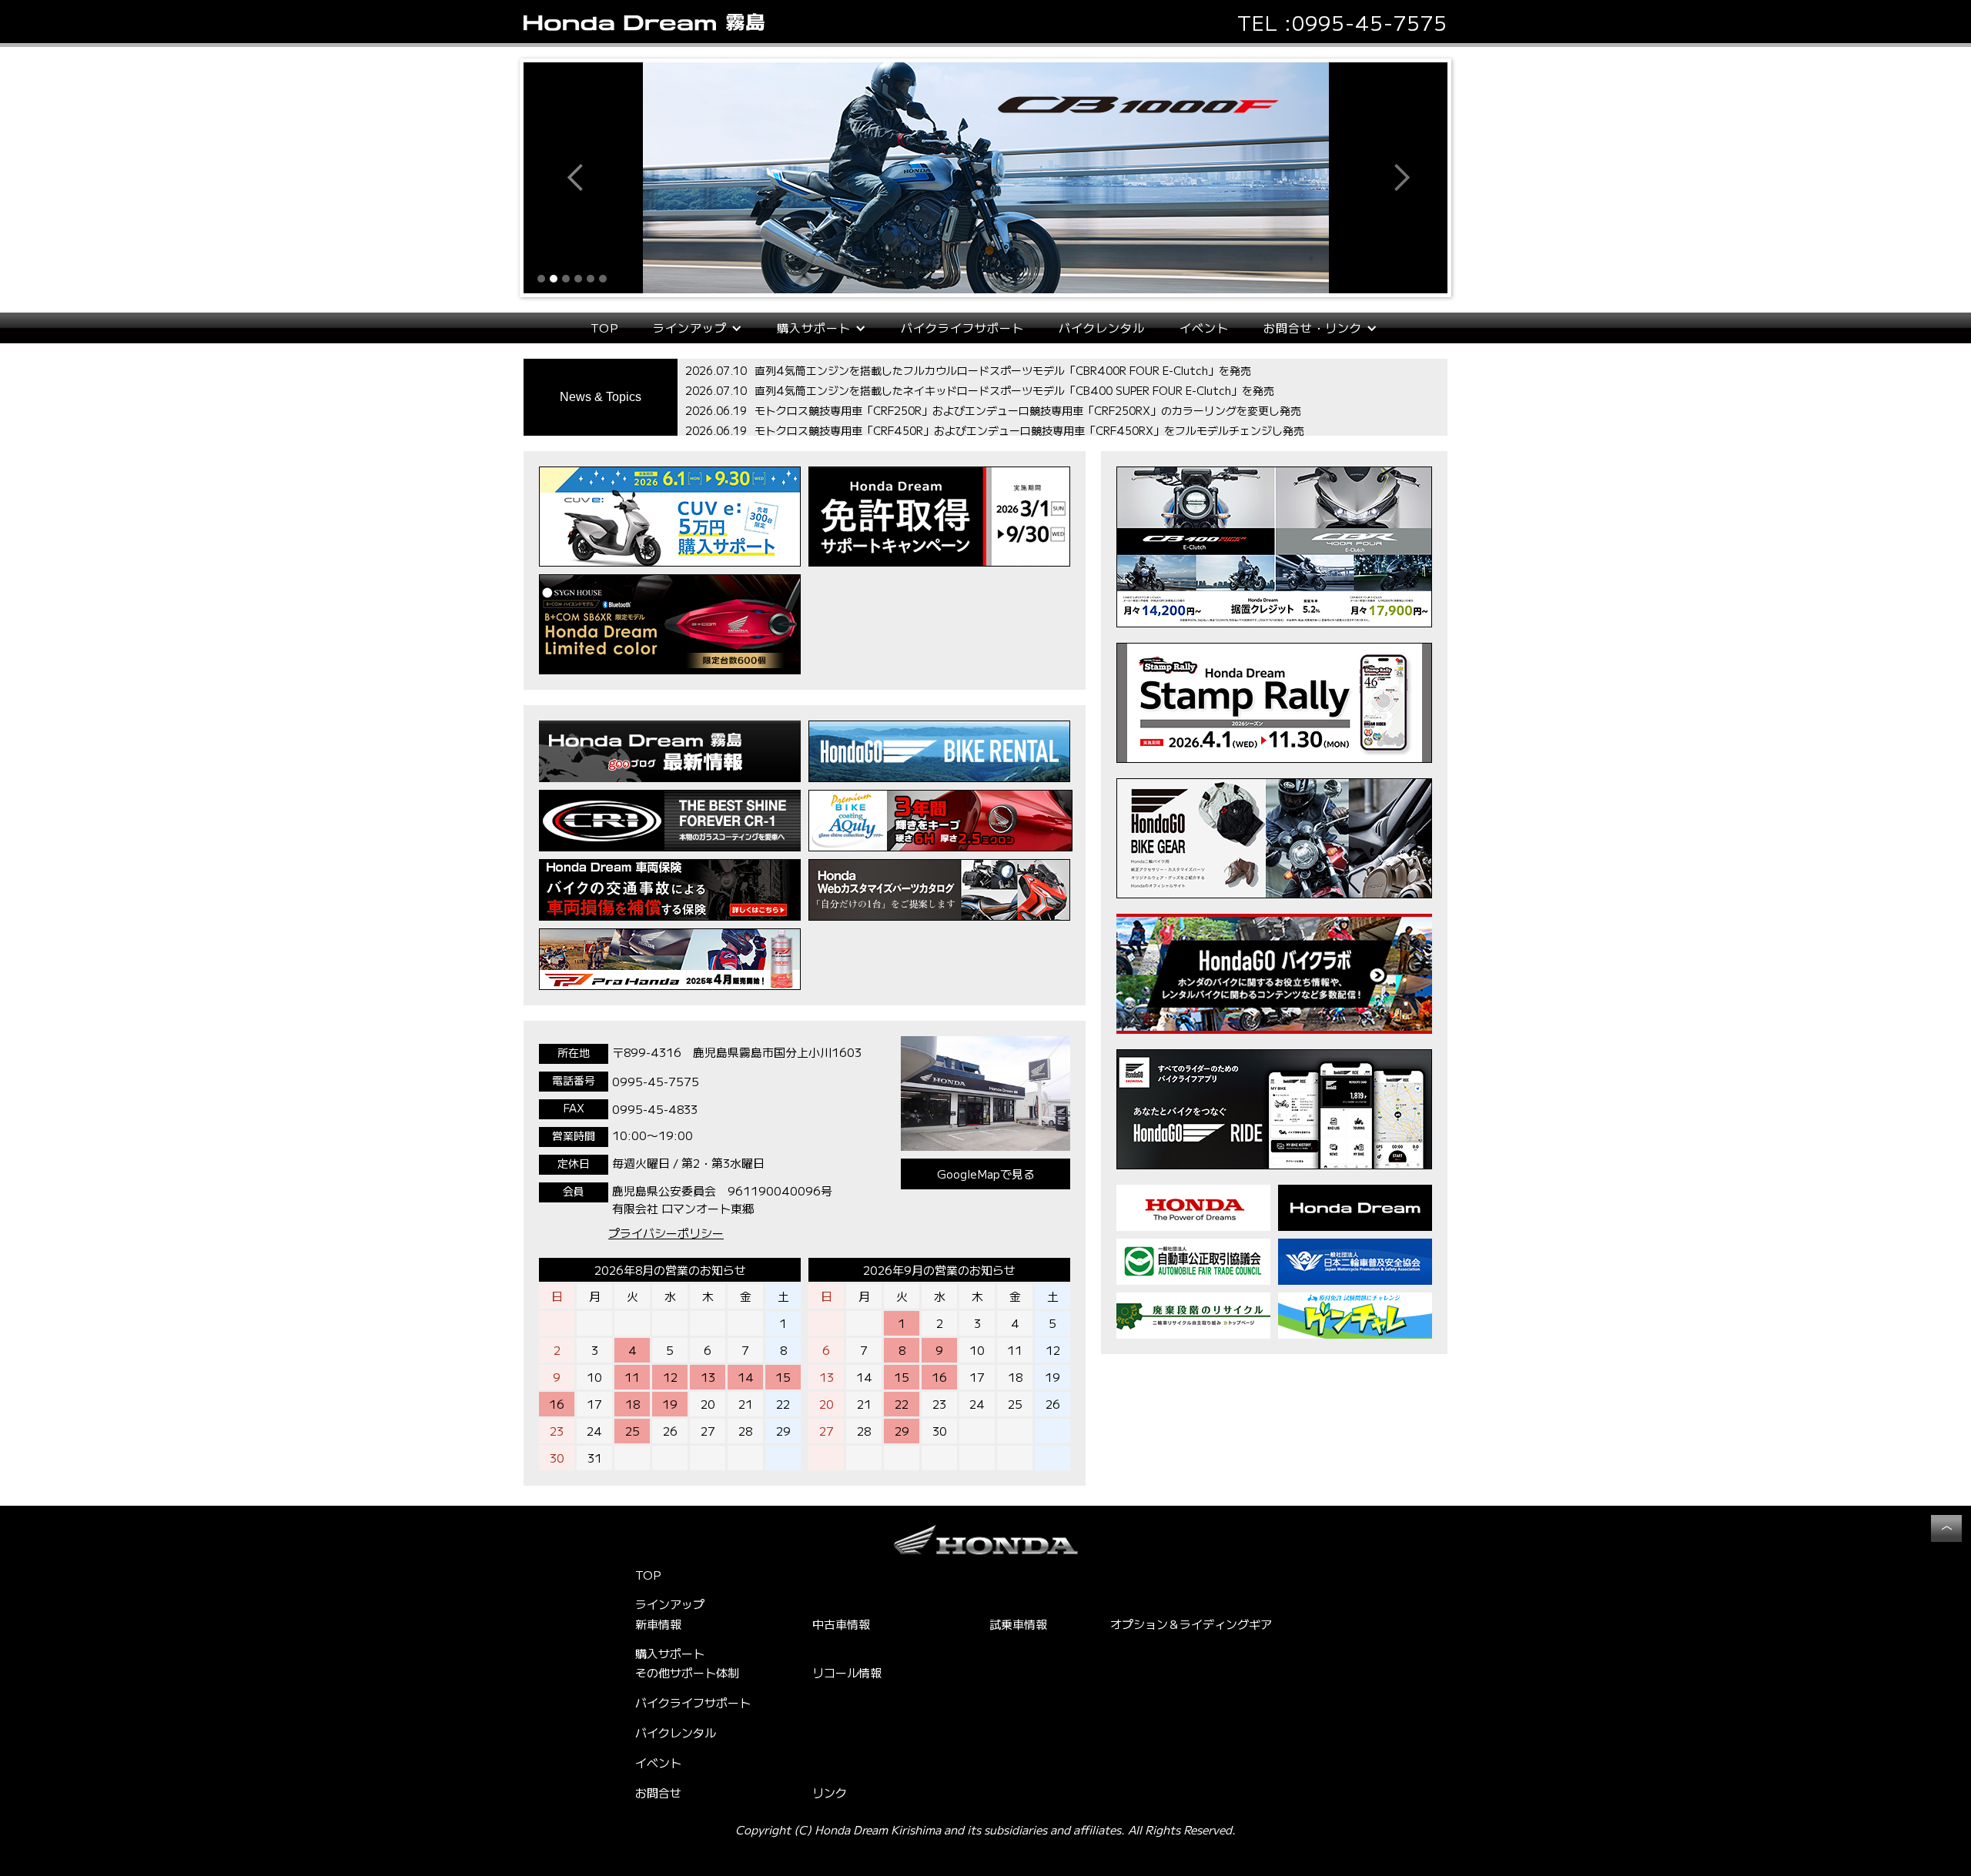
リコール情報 (847, 1672)
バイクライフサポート (962, 328)
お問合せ (658, 1792)
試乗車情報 (1018, 1624)
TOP (604, 328)
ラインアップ (670, 1604)
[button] (554, 178)
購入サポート (670, 1654)
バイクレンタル (1102, 328)
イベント (1204, 328)
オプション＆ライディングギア (1191, 1624)
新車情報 (658, 1624)
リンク (830, 1792)
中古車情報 (841, 1624)
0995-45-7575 (1370, 22)
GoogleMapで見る (986, 1174)
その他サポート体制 (687, 1672)
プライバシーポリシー (666, 1233)
